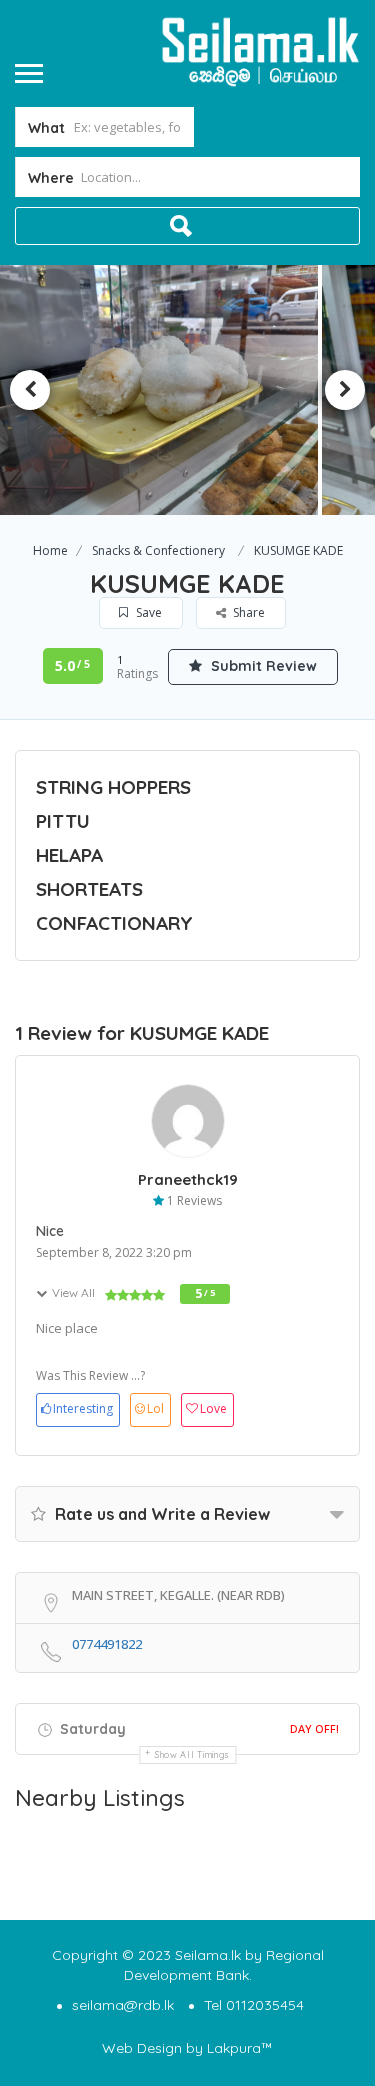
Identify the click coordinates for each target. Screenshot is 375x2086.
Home (50, 550)
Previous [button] (30, 390)
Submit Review (262, 666)
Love (213, 1408)
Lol (155, 1408)
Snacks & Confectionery (158, 550)
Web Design (142, 2048)
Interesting (83, 1408)
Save (147, 612)
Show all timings (192, 1754)
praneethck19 (188, 1179)
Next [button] (345, 390)
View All (73, 1292)
